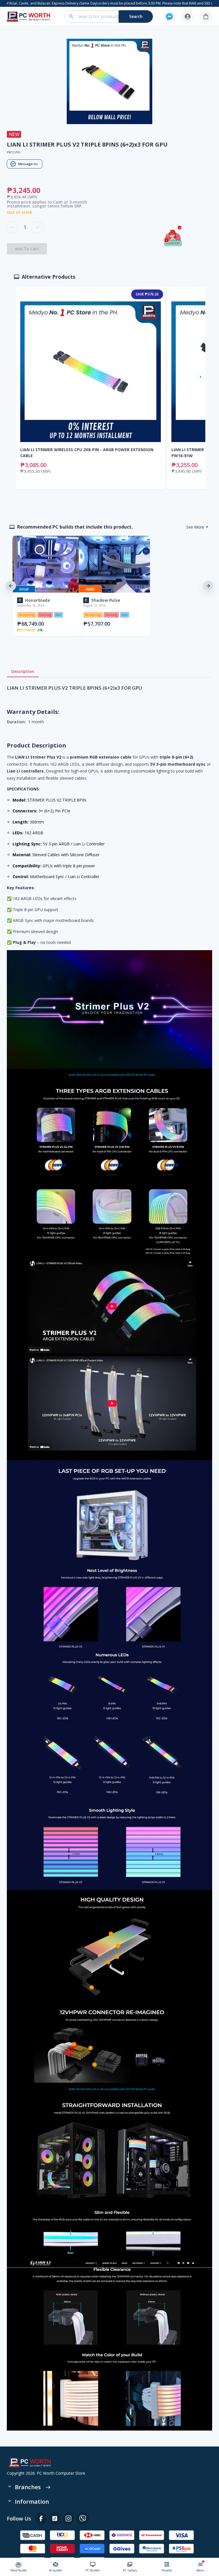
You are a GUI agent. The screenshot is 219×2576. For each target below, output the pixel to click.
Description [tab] (23, 671)
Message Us (28, 164)
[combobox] (112, 17)
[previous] (11, 586)
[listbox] (109, 586)
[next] (208, 586)
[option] (43, 586)
